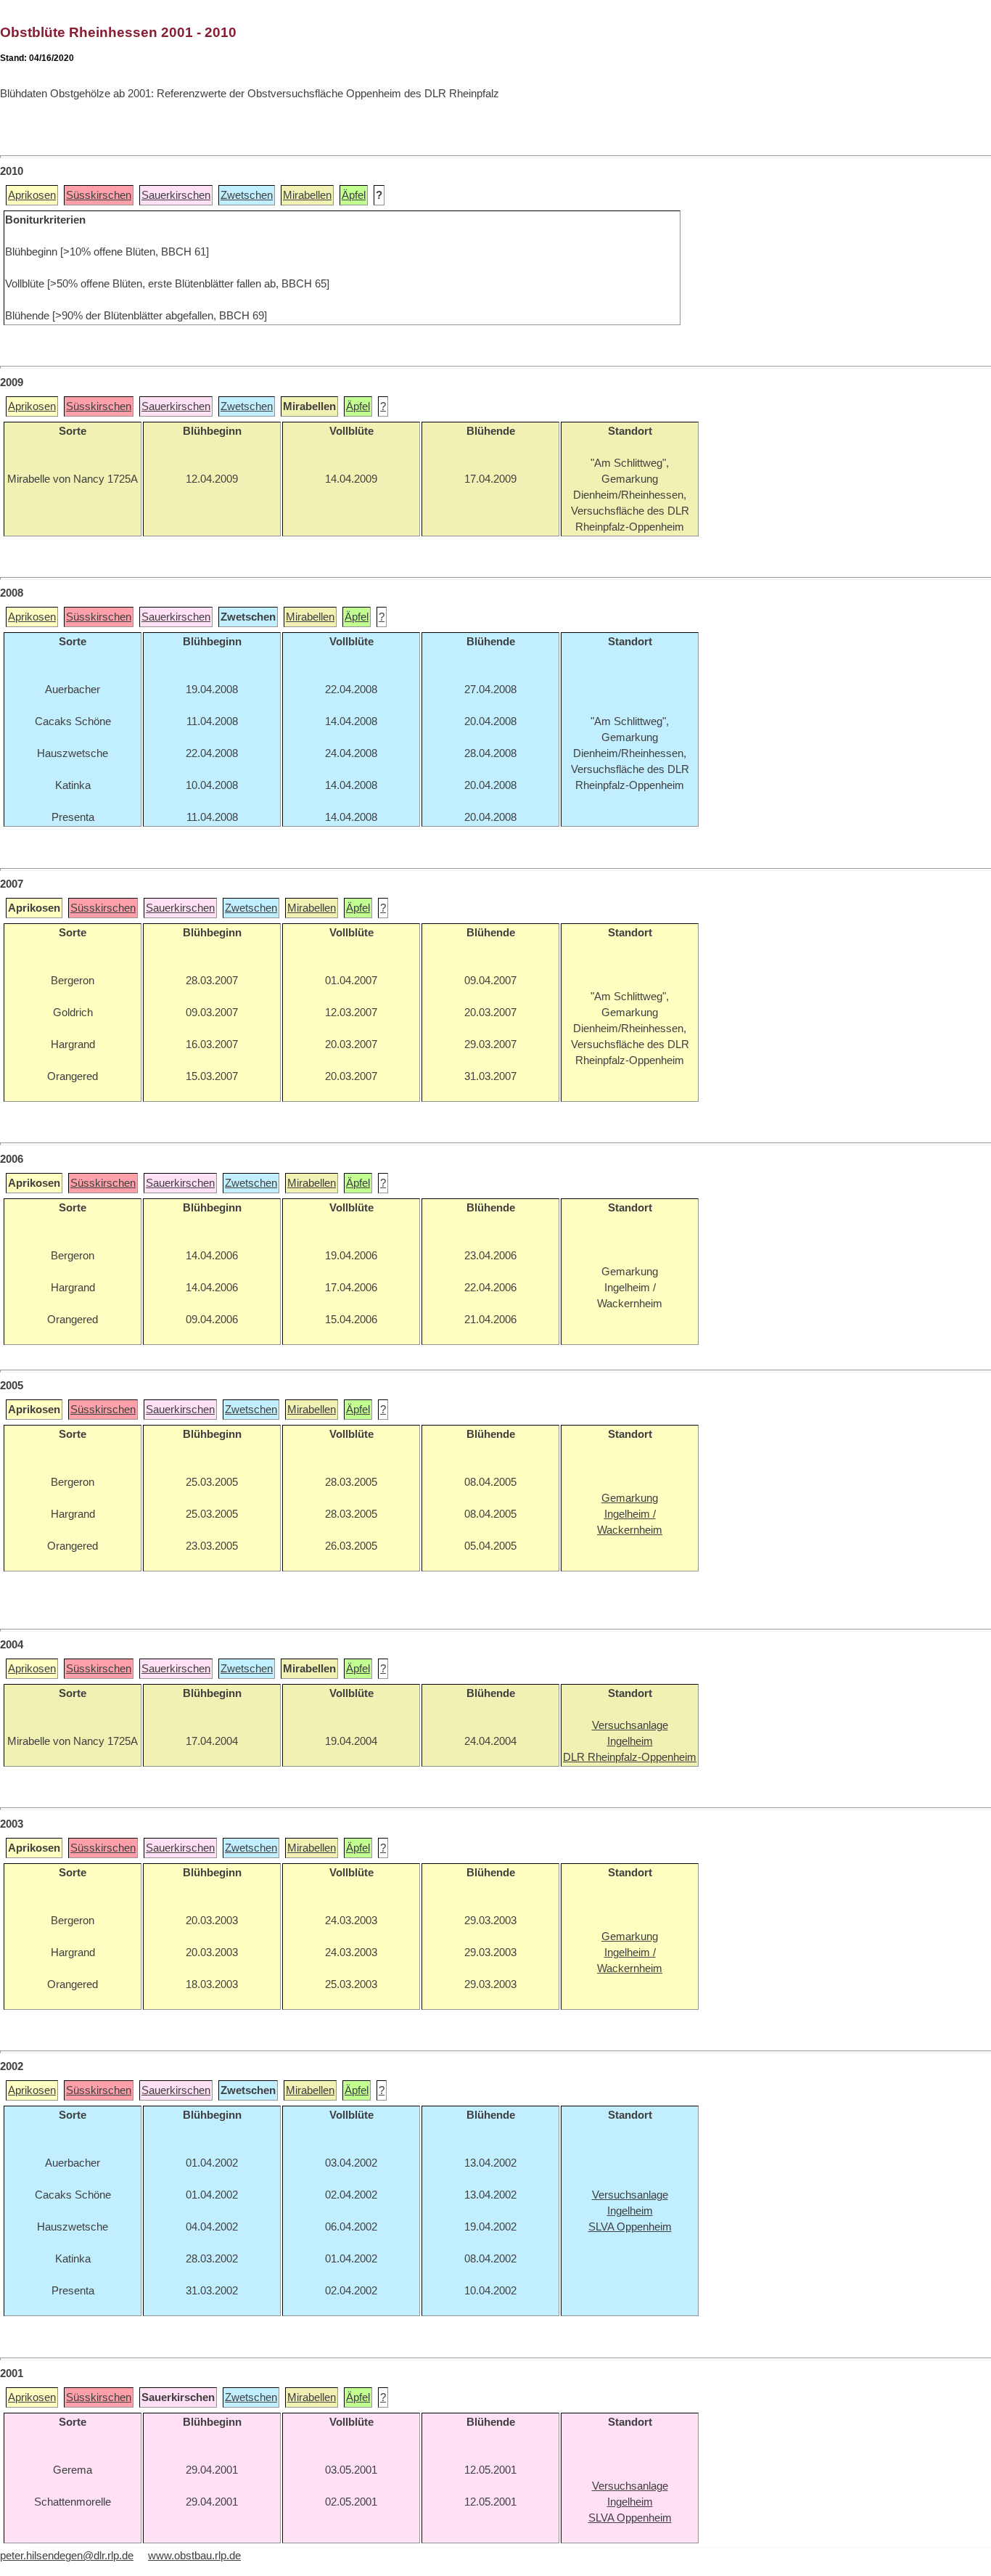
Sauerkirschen (176, 195)
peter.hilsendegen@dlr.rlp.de (67, 2556)
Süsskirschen (99, 195)
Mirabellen (307, 195)
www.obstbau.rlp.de (194, 2556)
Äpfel (354, 195)
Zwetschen (247, 195)
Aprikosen (32, 195)
